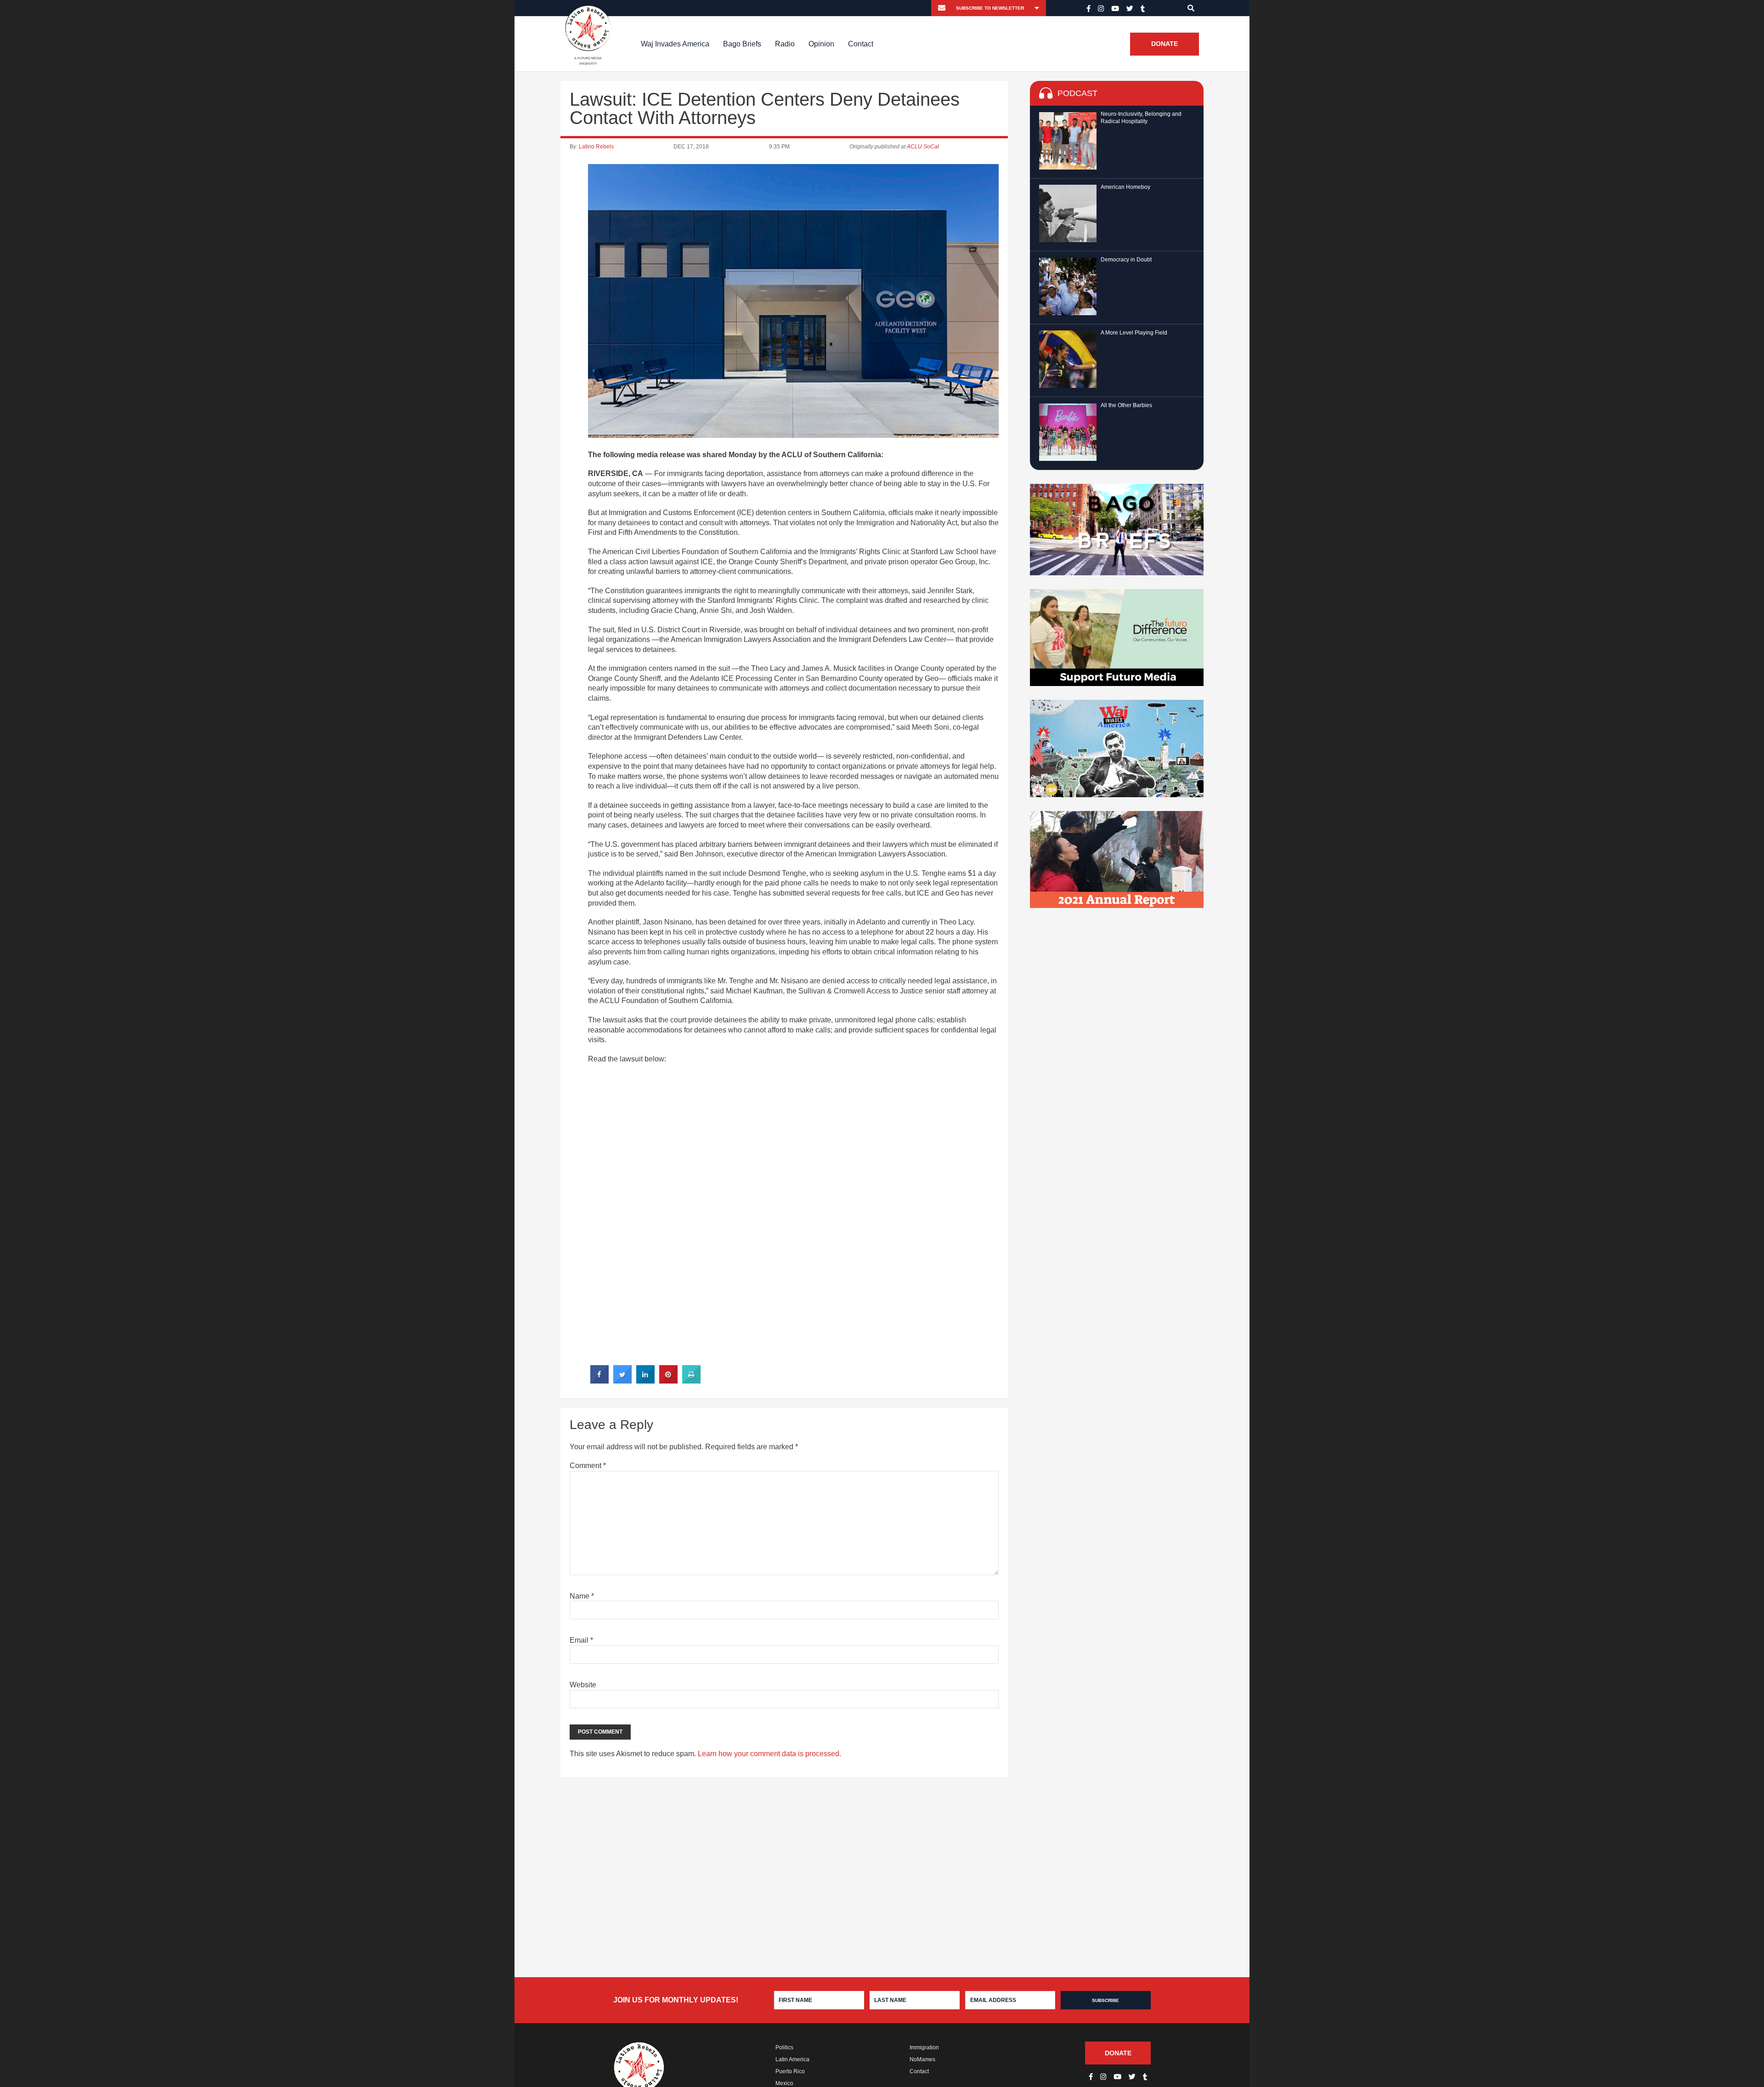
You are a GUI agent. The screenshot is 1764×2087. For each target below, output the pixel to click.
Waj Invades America (675, 44)
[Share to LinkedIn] (645, 1381)
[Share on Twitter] (622, 1381)
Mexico (784, 2083)
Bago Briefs (742, 44)
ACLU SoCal (923, 147)
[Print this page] (691, 1381)
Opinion (821, 44)
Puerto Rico (790, 2071)
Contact (861, 44)
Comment (588, 1466)
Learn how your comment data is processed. (769, 1754)
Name (582, 1596)
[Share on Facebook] (599, 1381)
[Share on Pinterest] (668, 1381)
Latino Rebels (596, 147)
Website (583, 1685)
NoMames (922, 2059)
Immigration (924, 2047)
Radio (785, 44)
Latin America (792, 2059)
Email (581, 1640)
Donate (1165, 44)
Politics (784, 2047)
